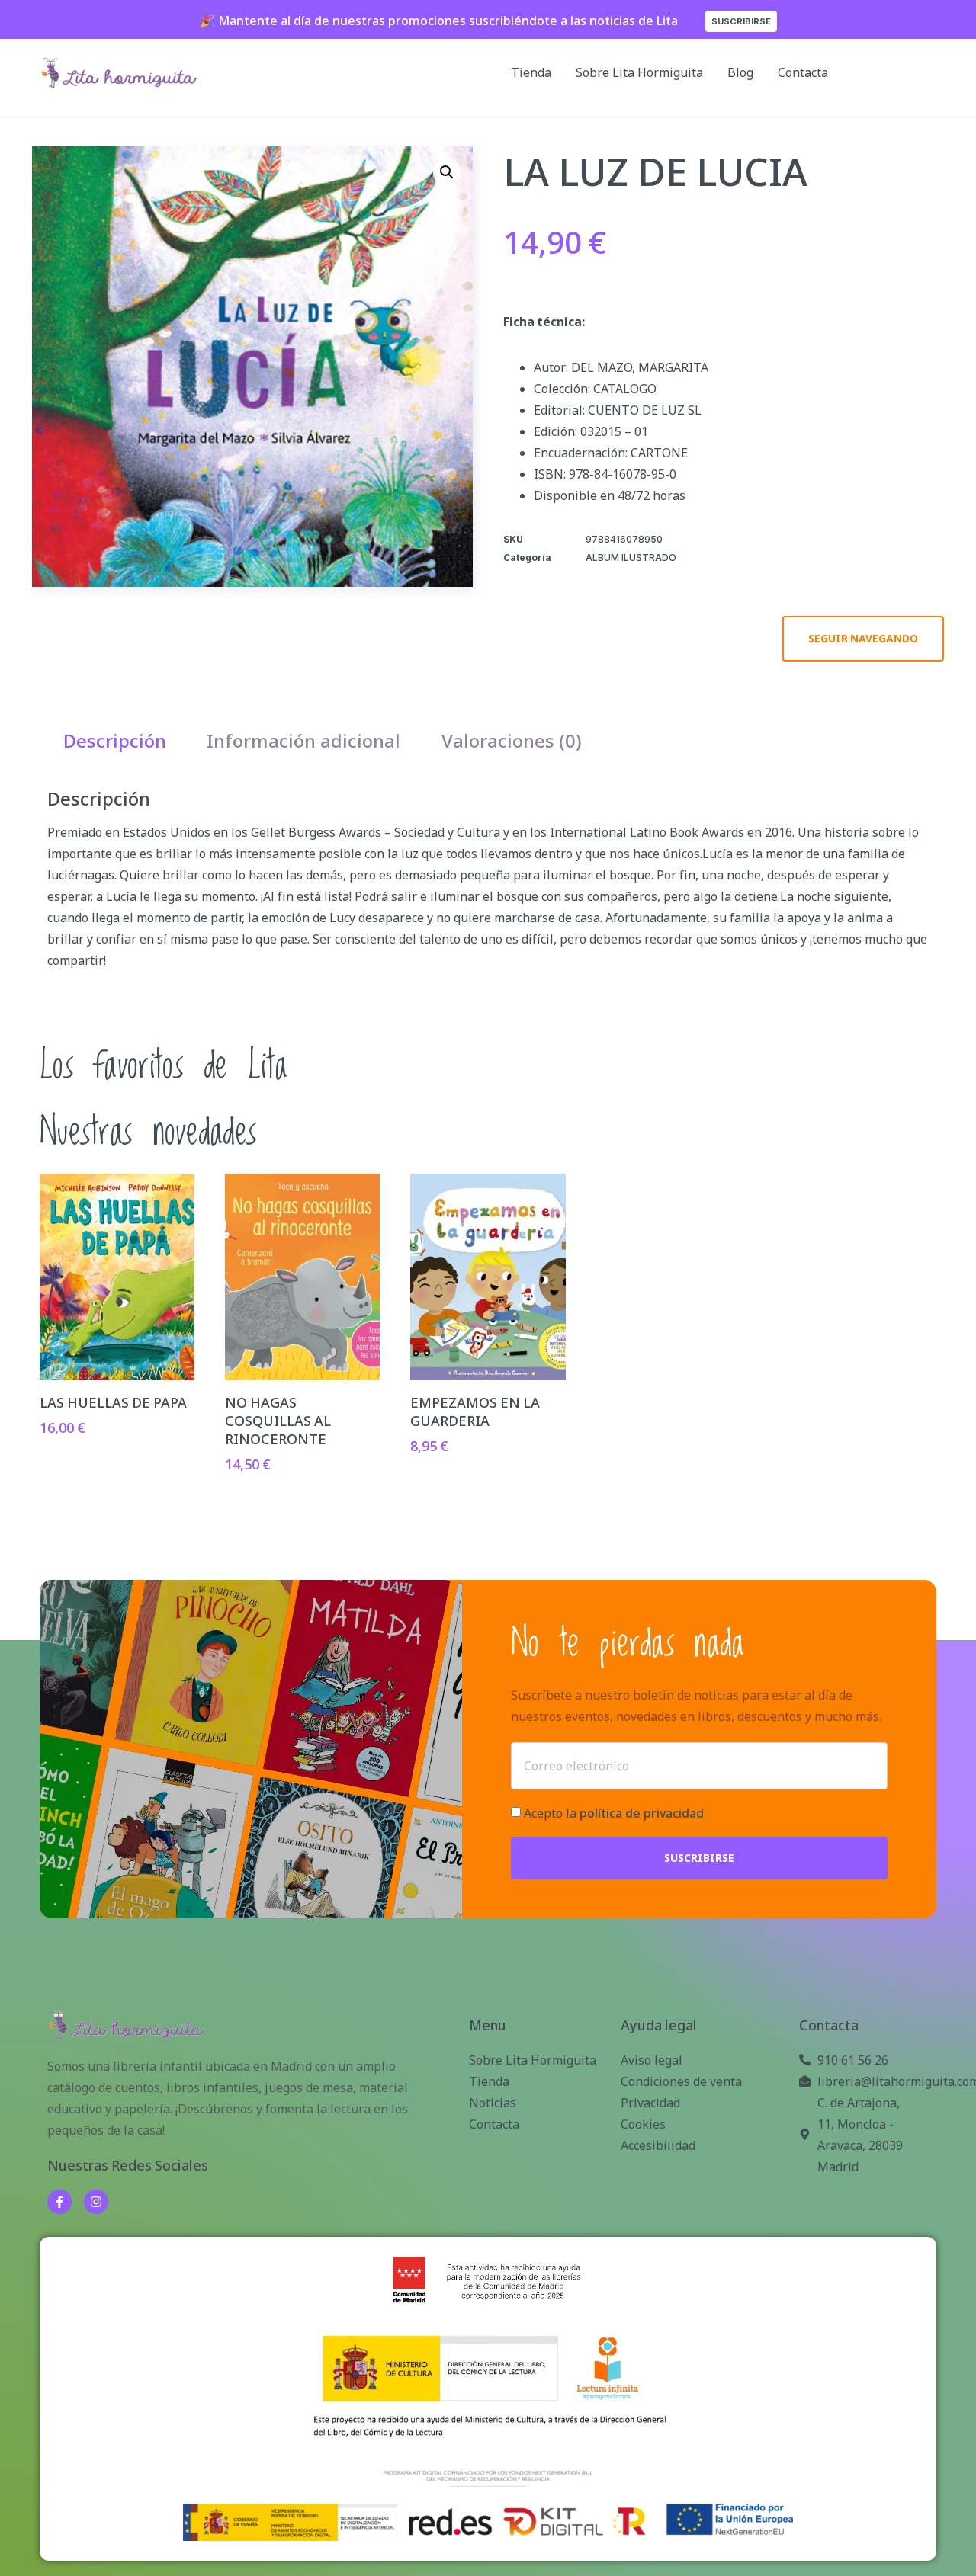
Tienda (531, 72)
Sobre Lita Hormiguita (639, 72)
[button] (447, 172)
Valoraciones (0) (512, 740)
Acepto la (614, 1814)
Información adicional (303, 740)
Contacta (803, 72)
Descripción (115, 740)
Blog (740, 72)
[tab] (115, 741)
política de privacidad (642, 1814)
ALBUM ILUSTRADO (631, 557)
